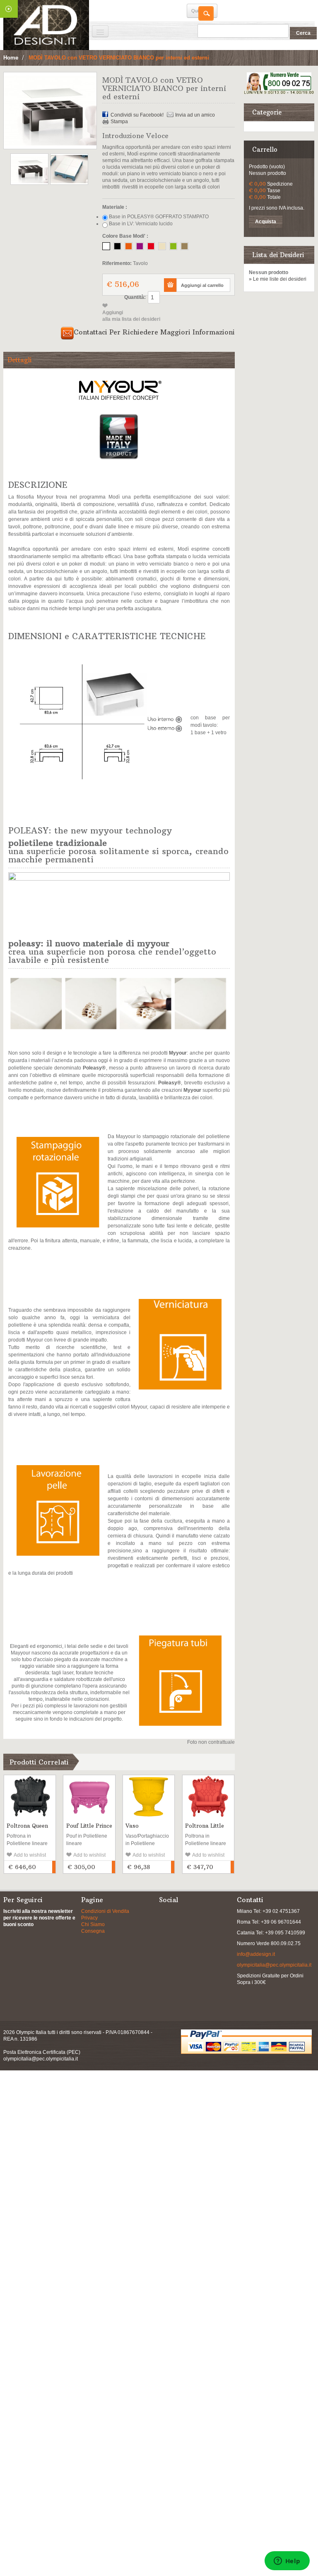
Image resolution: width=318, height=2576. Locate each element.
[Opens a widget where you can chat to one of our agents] (287, 2562)
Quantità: (135, 297)
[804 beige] (184, 246)
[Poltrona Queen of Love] (30, 1796)
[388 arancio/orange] (129, 246)
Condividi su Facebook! (137, 115)
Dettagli (19, 360)
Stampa (119, 122)
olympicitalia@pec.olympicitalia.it (274, 1965)
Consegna (93, 1931)
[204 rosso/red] (151, 246)
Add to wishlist (30, 1855)
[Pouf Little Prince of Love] (89, 1796)
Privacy (89, 1918)
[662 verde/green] (173, 246)
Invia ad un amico (195, 115)
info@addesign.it (256, 1954)
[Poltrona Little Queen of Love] (208, 1796)
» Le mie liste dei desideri (278, 279)
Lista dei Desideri (278, 255)
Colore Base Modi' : (125, 236)
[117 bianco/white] (106, 246)
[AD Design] (46, 25)
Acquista (266, 222)
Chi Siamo (93, 1924)
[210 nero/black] (117, 246)
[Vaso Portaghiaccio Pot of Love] (149, 1796)
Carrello (265, 149)
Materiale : (115, 207)
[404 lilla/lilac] (140, 246)
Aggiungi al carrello (54, 1867)
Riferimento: (117, 263)
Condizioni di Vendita (105, 1911)
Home (11, 58)
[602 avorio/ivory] (162, 246)
